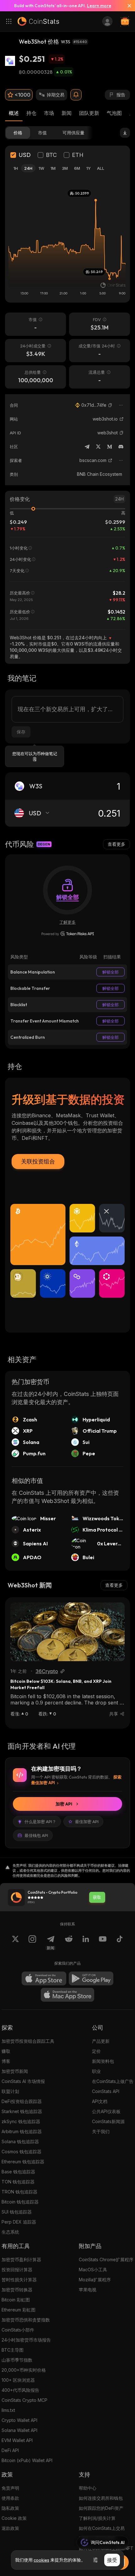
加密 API (64, 1804)
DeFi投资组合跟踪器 (22, 2101)
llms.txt (8, 2410)
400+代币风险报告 (20, 2390)
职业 (96, 2071)
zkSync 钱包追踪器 (21, 2121)
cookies (41, 2560)
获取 (97, 1897)
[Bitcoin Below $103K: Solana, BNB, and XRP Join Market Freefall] (67, 1632)
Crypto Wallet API (19, 2420)
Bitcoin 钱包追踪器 (20, 2202)
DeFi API (10, 2450)
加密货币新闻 (15, 2071)
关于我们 (101, 2131)
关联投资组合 (38, 1161)
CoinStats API (106, 2091)
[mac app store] (67, 1995)
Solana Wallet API (19, 2430)
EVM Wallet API (17, 2440)
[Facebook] (120, 1943)
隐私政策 (10, 2508)
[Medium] (110, 447)
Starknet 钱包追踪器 (22, 2111)
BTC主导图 (13, 2350)
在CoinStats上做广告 (113, 2081)
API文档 (100, 2101)
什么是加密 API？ (40, 1822)
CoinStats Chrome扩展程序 (106, 2259)
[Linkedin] (86, 1943)
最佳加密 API (87, 1822)
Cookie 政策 (14, 2518)
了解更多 (67, 922)
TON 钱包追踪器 (18, 2182)
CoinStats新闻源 (108, 2121)
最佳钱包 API (36, 1835)
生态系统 (10, 2232)
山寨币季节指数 (17, 2360)
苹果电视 (88, 2290)
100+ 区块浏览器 (18, 2380)
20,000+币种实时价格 (24, 2370)
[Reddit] (69, 1943)
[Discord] (121, 447)
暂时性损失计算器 (19, 2280)
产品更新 (101, 2041)
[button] (110, 405)
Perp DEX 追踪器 (19, 2222)
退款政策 (10, 2528)
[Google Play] (91, 1978)
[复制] (110, 405)
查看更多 (116, 844)
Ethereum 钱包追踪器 (23, 2162)
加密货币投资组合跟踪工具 (28, 2041)
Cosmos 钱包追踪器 (22, 2152)
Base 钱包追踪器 (18, 2172)
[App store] (44, 1978)
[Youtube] (103, 1943)
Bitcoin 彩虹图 (16, 2300)
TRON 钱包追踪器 (19, 2192)
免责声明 (10, 2488)
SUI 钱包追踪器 (17, 2212)
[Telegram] (87, 447)
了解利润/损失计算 (97, 2518)
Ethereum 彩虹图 (19, 2310)
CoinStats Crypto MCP (24, 2400)
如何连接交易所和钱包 (101, 2498)
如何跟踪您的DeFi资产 (101, 2508)
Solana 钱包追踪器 (20, 2141)
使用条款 (10, 2498)
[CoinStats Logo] (38, 21)
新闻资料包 (103, 2061)
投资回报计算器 (17, 2270)
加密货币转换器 (17, 2290)
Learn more (99, 6)
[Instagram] (32, 1943)
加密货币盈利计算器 (21, 2259)
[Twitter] (98, 447)
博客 (6, 2061)
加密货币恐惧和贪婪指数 (26, 2320)
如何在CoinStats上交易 (102, 2528)
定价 (96, 2051)
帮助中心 (88, 2488)
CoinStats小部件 (18, 2330)
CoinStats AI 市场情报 (23, 2081)
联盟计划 (10, 2091)
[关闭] (127, 6)
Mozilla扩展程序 (95, 2280)
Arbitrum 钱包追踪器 (22, 2131)
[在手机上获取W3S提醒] (76, 95)
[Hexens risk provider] (68, 934)
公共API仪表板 (106, 2111)
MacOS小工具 (93, 2270)
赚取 (6, 2051)
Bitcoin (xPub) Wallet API (27, 2460)
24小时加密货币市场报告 (26, 2340)
